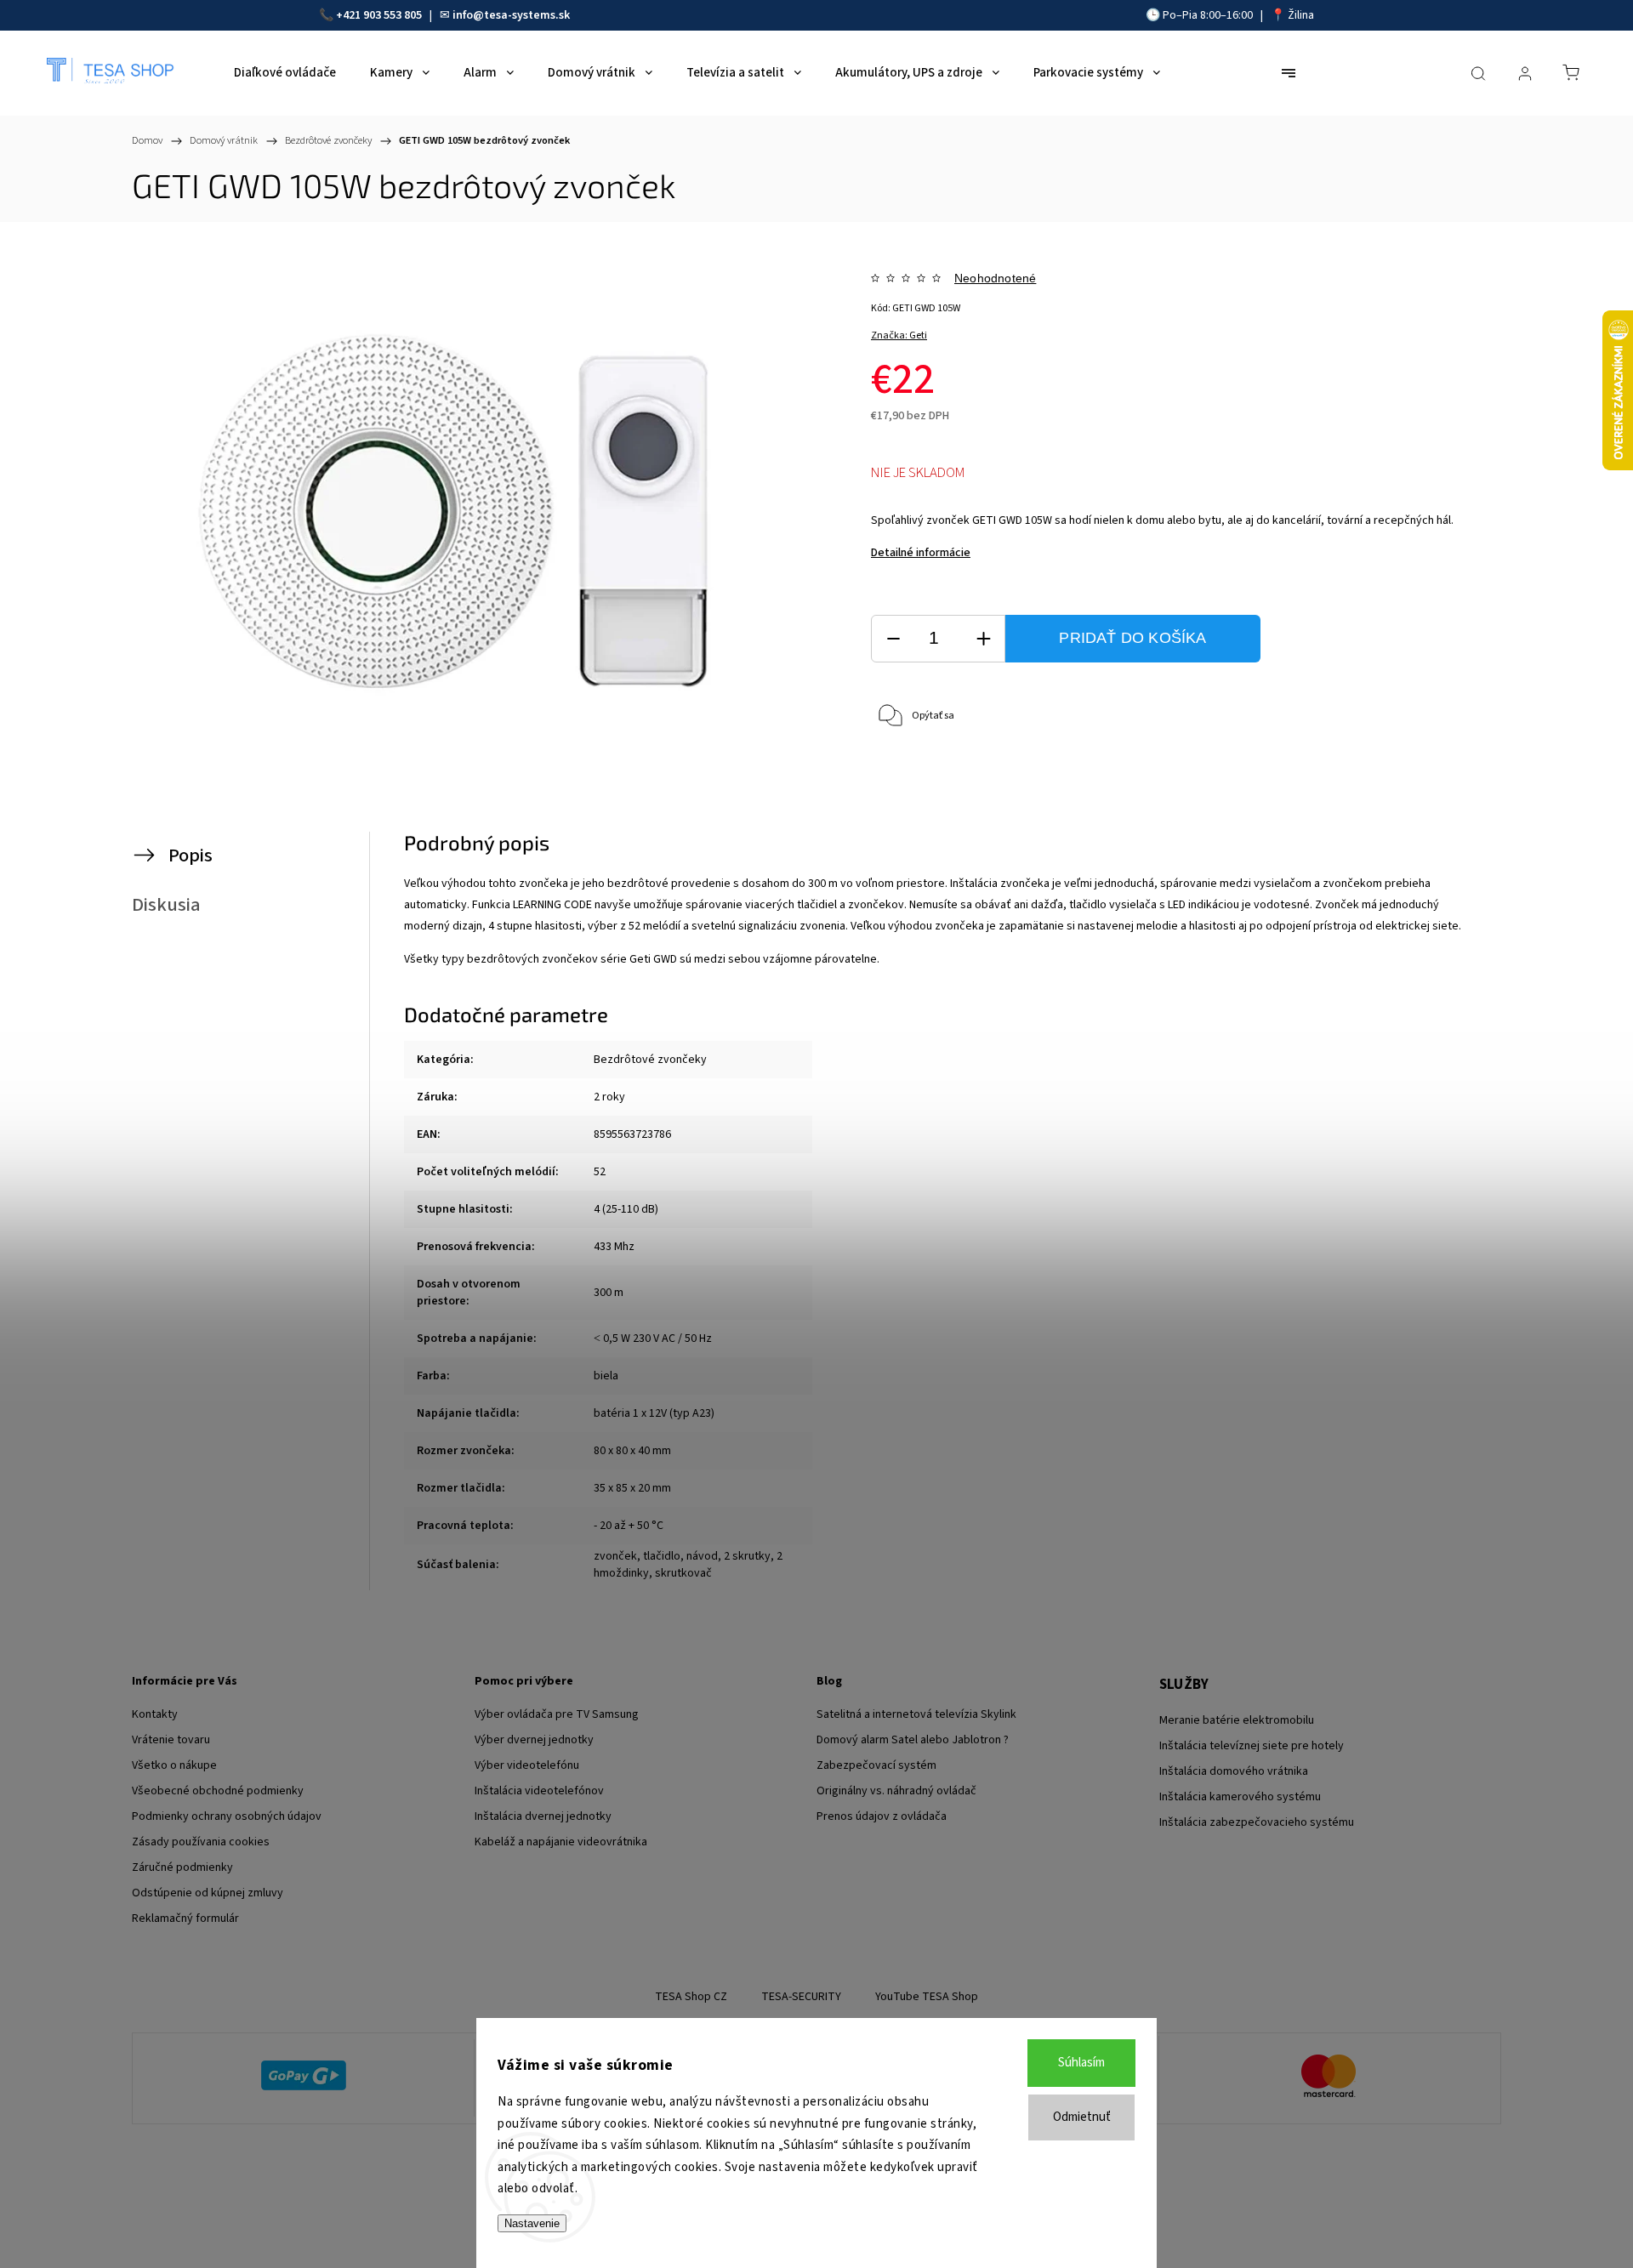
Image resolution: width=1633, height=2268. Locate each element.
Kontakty (155, 1714)
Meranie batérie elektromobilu (1237, 1720)
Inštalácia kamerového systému (1240, 1797)
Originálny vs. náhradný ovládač (896, 1791)
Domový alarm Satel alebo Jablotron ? (913, 1740)
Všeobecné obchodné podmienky (218, 1791)
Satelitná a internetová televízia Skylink (916, 1714)
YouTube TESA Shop (927, 1997)
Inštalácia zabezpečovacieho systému (1257, 1822)
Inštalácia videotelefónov (539, 1791)
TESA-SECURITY (801, 1997)
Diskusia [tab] (166, 905)
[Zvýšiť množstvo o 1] (983, 639)
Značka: (899, 335)
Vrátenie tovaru (171, 1740)
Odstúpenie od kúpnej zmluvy (208, 1893)
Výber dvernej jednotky (534, 1740)
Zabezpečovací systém (876, 1765)
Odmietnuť (1082, 2117)
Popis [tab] (191, 855)
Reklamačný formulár (185, 1918)
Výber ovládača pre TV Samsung (557, 1714)
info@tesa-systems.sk (511, 15)
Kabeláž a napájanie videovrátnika (561, 1842)
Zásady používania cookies (201, 1842)
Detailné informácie (921, 553)
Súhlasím (1081, 2063)
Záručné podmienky (182, 1867)
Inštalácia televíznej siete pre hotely (1252, 1746)
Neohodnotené (995, 278)
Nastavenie (532, 2223)
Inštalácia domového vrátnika (1234, 1771)
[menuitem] (285, 73)
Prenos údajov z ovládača (882, 1816)
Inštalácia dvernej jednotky (543, 1816)
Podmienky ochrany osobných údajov (227, 1816)
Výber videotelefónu (527, 1765)
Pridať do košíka (1132, 638)
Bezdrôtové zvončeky (650, 1060)
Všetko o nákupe (174, 1765)
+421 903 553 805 (379, 15)
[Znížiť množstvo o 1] (893, 639)
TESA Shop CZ (691, 1997)
